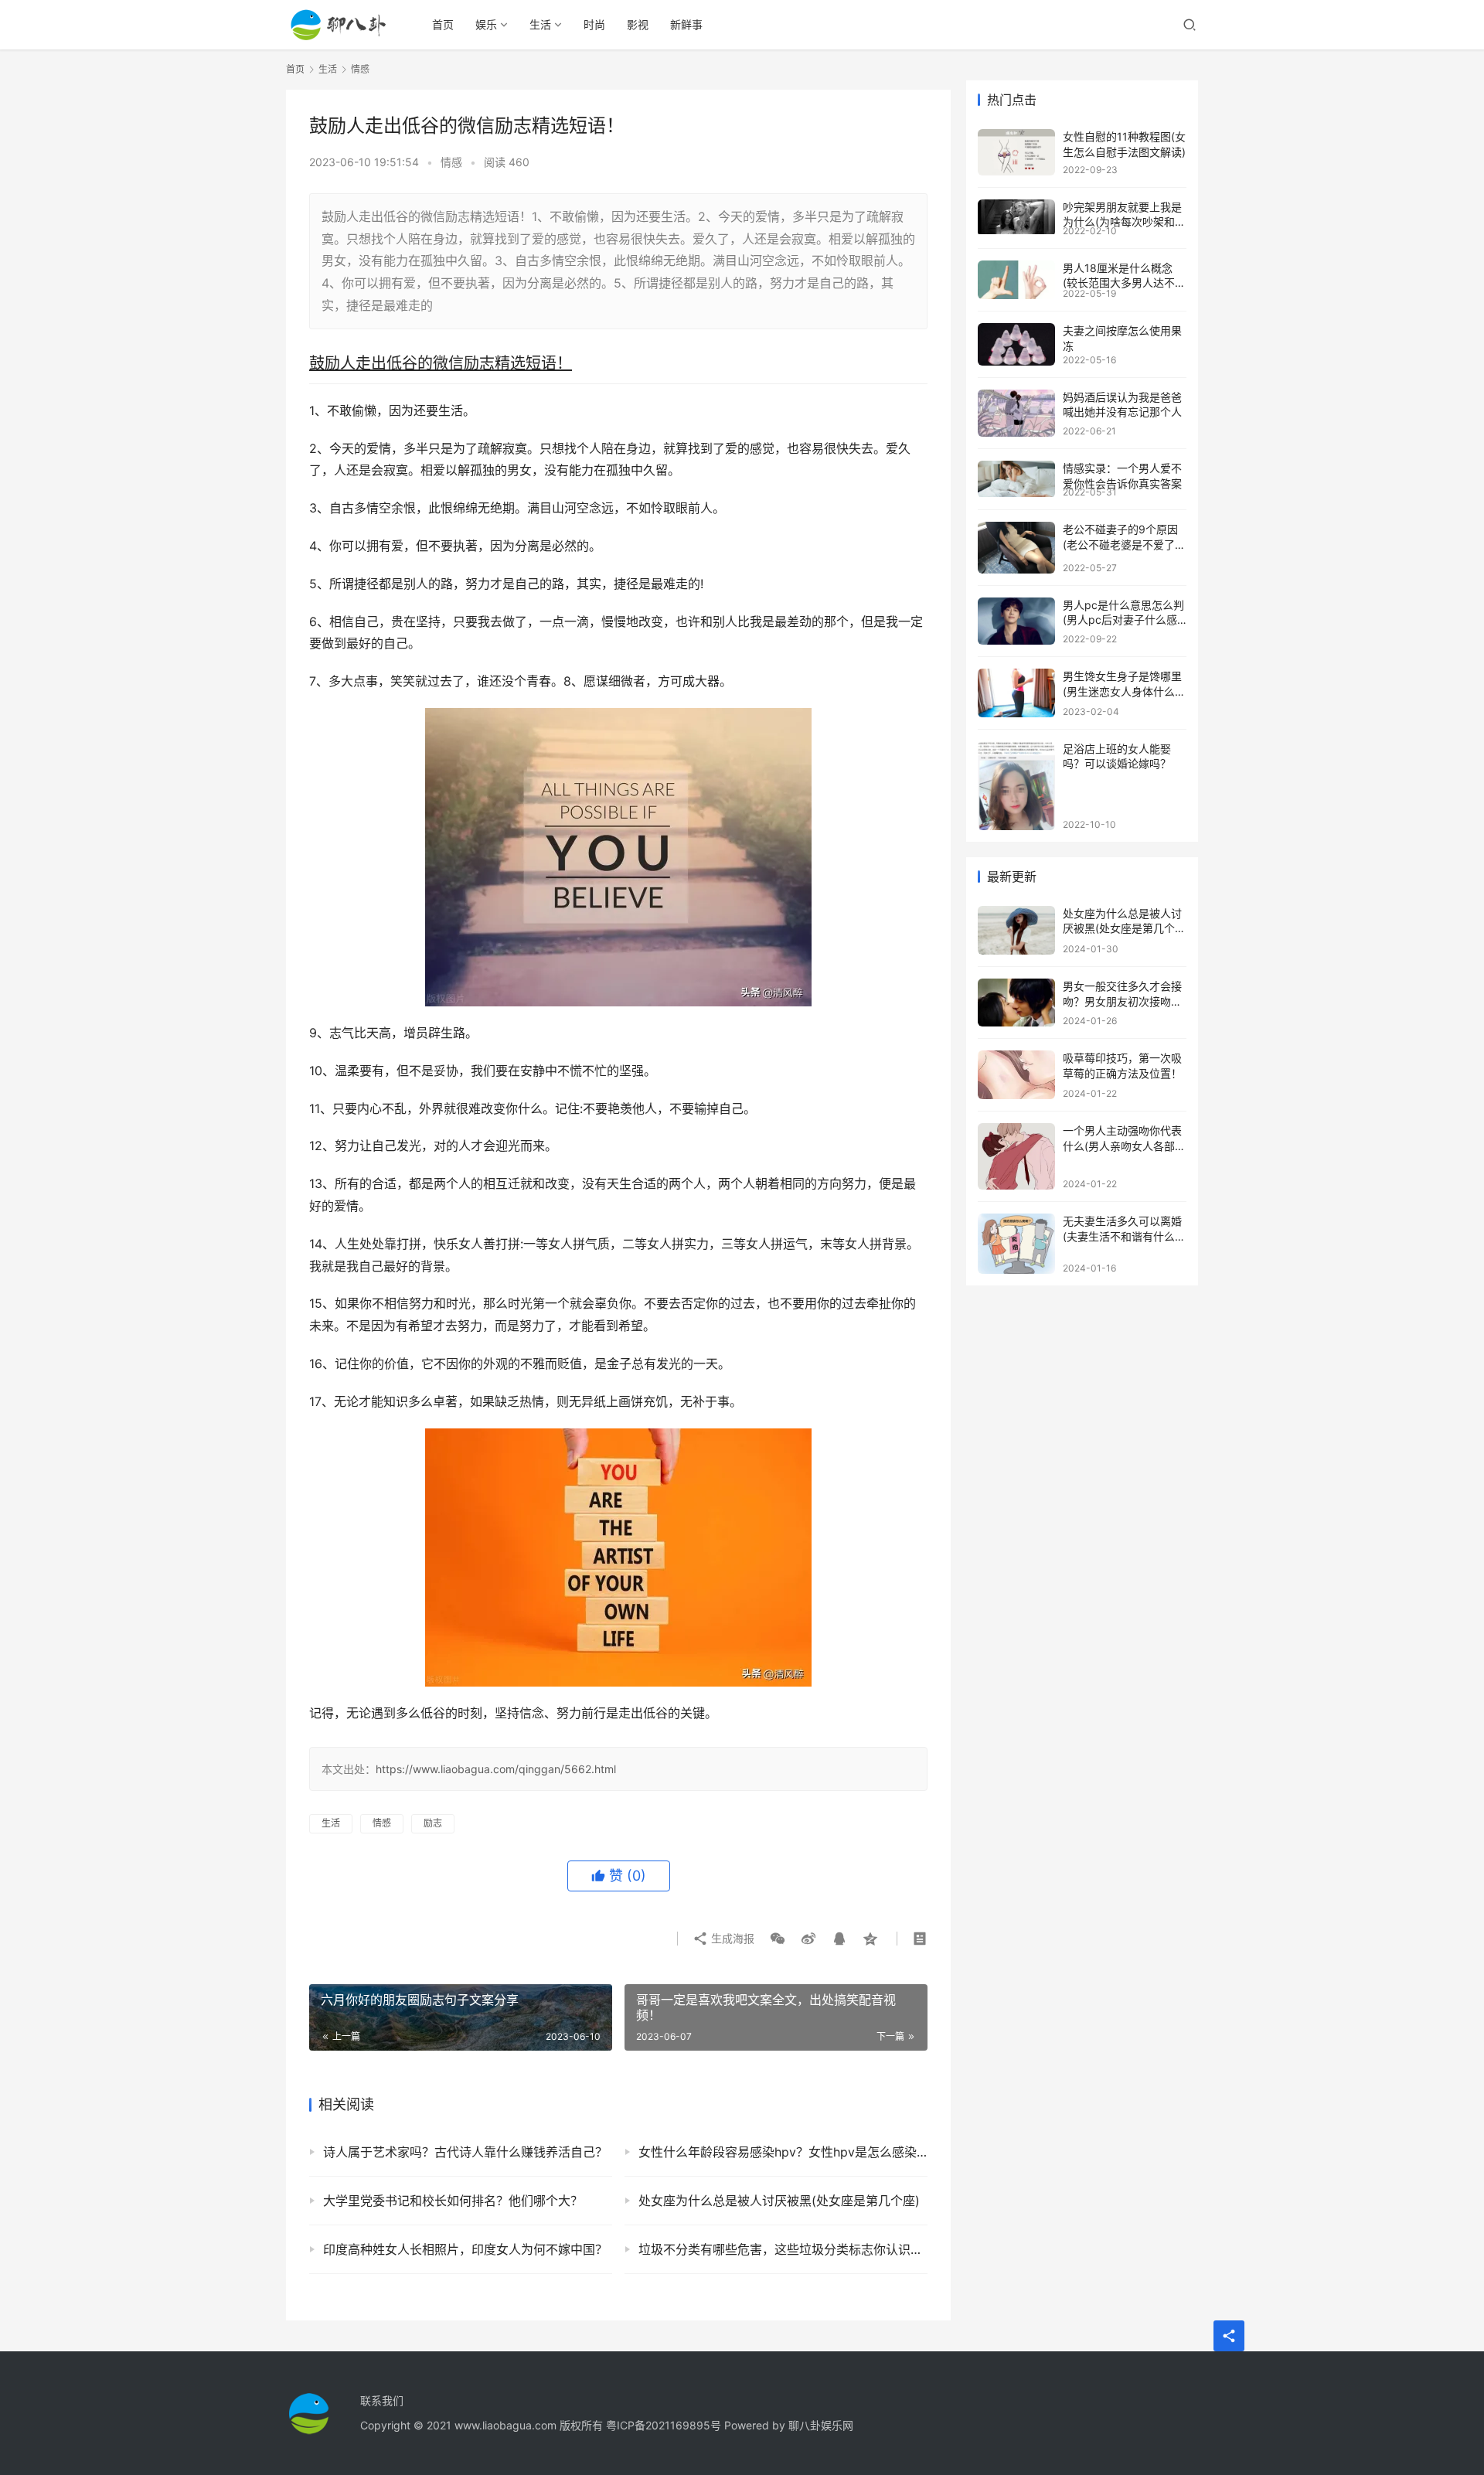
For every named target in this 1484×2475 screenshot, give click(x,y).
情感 (451, 162)
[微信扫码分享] (778, 1939)
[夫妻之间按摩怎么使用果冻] (1016, 344)
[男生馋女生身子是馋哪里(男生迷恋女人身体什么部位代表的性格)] (1016, 693)
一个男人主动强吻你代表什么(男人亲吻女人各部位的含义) (1124, 1146)
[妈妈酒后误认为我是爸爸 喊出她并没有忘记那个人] (1016, 414)
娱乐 (486, 24)
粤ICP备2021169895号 (664, 2425)
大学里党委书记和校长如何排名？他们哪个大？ (453, 2201)
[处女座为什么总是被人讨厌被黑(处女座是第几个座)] (1016, 930)
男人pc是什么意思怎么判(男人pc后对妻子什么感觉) (1123, 620)
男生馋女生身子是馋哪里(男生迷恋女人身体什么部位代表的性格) (1124, 691)
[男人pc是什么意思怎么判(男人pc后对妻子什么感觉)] (1016, 621)
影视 (638, 24)
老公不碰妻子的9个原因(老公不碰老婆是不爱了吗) (1120, 544)
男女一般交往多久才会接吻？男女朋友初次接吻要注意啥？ (1122, 1001)
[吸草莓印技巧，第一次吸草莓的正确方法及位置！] (1016, 1075)
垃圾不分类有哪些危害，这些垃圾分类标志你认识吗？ (783, 2249)
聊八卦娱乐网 (821, 2425)
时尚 (594, 24)
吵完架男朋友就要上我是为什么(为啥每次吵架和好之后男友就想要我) (1124, 222)
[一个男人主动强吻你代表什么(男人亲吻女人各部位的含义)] (1016, 1156)
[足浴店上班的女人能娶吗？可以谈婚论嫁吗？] (1016, 786)
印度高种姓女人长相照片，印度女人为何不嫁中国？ (465, 2249)
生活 (540, 24)
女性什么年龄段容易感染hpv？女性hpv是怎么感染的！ (783, 2152)
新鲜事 (686, 24)
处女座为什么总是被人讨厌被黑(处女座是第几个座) (779, 2201)
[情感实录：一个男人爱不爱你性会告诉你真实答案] (1016, 479)
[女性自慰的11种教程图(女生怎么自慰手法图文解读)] (1016, 152)
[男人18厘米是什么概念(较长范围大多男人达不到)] (1016, 280)
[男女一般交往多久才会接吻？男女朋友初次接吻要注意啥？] (1016, 1003)
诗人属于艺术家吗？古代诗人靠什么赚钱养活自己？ (465, 2152)
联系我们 (382, 2400)
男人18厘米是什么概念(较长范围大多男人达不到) (1119, 283)
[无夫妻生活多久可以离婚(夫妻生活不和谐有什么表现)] (1016, 1244)
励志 (433, 1823)
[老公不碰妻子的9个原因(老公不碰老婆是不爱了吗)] (1016, 548)
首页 (443, 24)
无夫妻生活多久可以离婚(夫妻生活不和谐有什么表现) (1124, 1236)
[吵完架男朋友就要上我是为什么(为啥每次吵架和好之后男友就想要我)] (1016, 217)
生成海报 (731, 1938)
